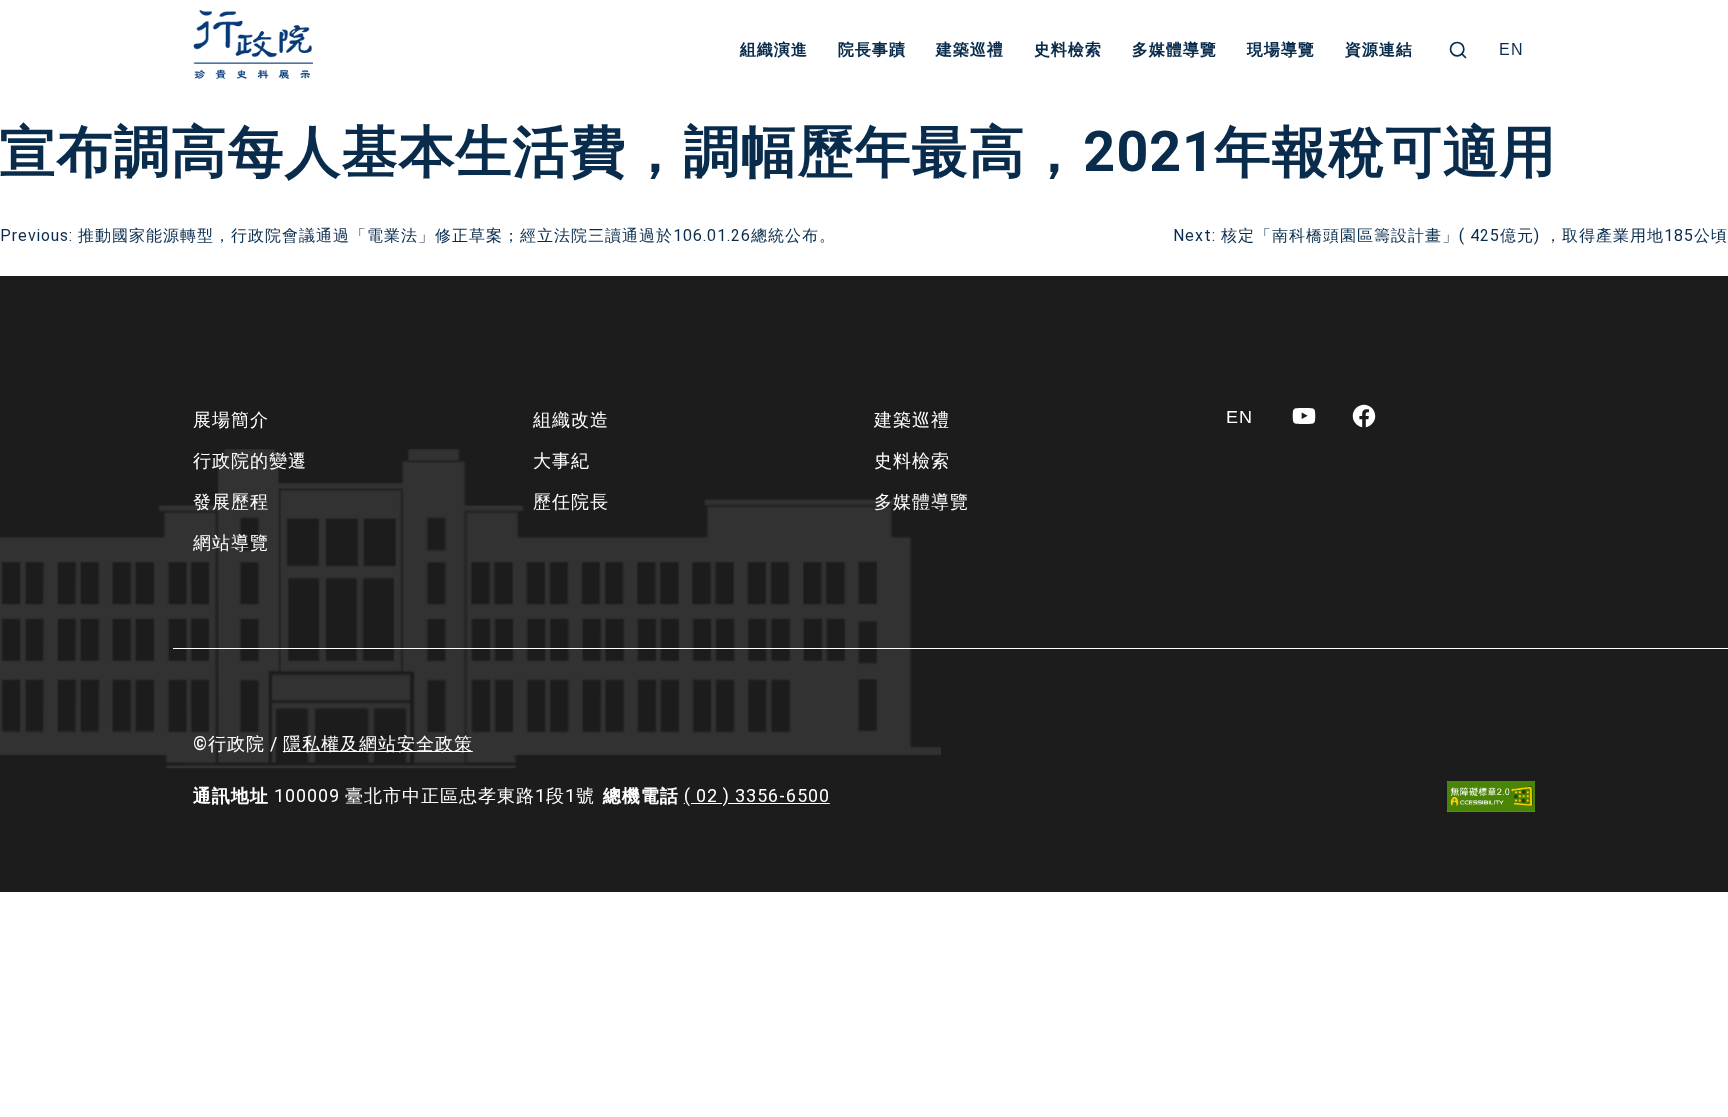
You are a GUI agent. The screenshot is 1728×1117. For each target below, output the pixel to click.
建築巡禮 (970, 49)
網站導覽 (231, 542)
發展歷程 (231, 501)
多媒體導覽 (1174, 49)
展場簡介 (231, 419)
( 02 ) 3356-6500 (757, 795)
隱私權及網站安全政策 (378, 743)
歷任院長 (571, 501)
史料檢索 (1068, 49)
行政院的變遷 (250, 460)
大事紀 (561, 460)
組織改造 (571, 419)
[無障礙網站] (1491, 796)
